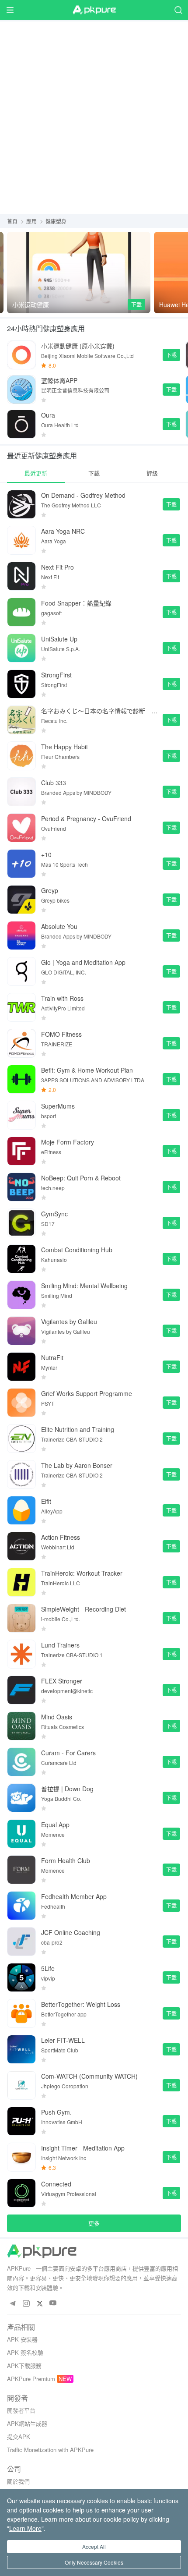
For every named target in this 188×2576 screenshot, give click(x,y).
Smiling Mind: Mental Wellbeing (84, 1286)
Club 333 (54, 783)
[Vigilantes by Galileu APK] (21, 1331)
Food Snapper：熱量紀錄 (76, 603)
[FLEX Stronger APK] (21, 1690)
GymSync (54, 1214)
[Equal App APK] (21, 1834)
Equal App (55, 1825)
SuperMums (58, 1106)
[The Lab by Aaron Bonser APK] (21, 1474)
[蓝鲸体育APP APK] (21, 390)
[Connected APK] (21, 2193)
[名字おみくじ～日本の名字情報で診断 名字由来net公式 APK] (21, 720)
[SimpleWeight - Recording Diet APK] (21, 1618)
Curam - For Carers (68, 1753)
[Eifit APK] (21, 1510)
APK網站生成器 (27, 2423)
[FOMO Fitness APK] (21, 1043)
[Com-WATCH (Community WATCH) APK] (21, 2085)
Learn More (25, 2528)
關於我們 (18, 2481)
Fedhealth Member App (74, 1896)
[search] (178, 10)
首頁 (12, 221)
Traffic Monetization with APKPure (50, 2450)
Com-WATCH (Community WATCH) (89, 2076)
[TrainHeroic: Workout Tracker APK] (21, 1582)
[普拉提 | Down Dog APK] (21, 1798)
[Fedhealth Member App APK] (21, 1906)
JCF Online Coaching (71, 1932)
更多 (94, 2223)
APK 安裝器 (22, 2339)
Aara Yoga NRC (63, 531)
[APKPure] (94, 10)
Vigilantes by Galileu (69, 1322)
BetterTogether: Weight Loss (81, 2004)
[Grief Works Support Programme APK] (21, 1403)
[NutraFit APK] (21, 1367)
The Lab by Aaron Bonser (77, 1465)
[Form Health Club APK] (21, 1870)
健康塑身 (56, 221)
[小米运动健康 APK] (79, 273)
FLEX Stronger (62, 1681)
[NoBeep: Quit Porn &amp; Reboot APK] (21, 1187)
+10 (46, 854)
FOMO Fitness (61, 1034)
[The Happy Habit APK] (21, 756)
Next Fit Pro (57, 567)
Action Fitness (61, 1537)
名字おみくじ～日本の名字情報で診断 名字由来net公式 (99, 711)
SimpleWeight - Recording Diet (84, 1609)
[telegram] (12, 2303)
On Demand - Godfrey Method (83, 495)
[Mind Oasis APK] (21, 1726)
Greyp (50, 890)
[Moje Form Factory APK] (21, 1151)
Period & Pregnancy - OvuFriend (86, 819)
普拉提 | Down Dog (67, 1789)
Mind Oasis (57, 1717)
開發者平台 (21, 2410)
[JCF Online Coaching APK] (21, 1942)
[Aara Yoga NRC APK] (21, 540)
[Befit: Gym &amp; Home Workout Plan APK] (21, 1079)
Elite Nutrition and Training (78, 1429)
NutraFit (52, 1357)
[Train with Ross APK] (21, 1007)
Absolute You (59, 926)
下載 (136, 304)
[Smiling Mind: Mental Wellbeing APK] (21, 1295)
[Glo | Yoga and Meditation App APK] (21, 971)
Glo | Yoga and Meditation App (83, 962)
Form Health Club (66, 1860)
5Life (48, 1968)
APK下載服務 (24, 2365)
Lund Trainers (60, 1645)
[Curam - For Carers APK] (21, 1762)
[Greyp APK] (21, 900)
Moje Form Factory (68, 1142)
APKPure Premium (31, 2379)
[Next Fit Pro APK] (21, 576)
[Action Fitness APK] (21, 1546)
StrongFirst (56, 675)
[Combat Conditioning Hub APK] (21, 1259)
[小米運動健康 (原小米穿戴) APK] (21, 355)
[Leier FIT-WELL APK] (21, 2049)
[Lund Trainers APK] (21, 1654)
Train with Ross (62, 998)
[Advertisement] (94, 116)
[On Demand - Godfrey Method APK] (21, 504)
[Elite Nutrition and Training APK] (21, 1439)
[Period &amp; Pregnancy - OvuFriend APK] (21, 828)
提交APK (19, 2436)
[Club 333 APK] (21, 792)
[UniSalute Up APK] (21, 648)
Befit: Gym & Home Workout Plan (87, 1070)
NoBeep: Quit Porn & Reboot (81, 1178)
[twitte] (40, 2303)
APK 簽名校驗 (25, 2352)
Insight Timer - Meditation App (83, 2148)
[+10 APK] (21, 864)
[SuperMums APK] (21, 1115)
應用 (31, 221)
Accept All (94, 2546)
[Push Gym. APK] (21, 2121)
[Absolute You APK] (21, 935)
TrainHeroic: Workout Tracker (82, 1573)
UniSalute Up (59, 639)
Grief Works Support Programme (87, 1393)
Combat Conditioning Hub (77, 1250)
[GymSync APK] (21, 1223)
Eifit (46, 1501)
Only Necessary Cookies (94, 2562)
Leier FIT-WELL (63, 2040)
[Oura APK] (21, 424)
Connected (56, 2184)
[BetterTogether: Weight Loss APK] (21, 2013)
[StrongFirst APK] (21, 684)
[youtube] (53, 2303)
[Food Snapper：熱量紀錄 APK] (21, 612)
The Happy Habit (64, 747)
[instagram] (26, 2303)
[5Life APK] (21, 1977)
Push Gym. (56, 2112)
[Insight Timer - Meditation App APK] (21, 2157)
